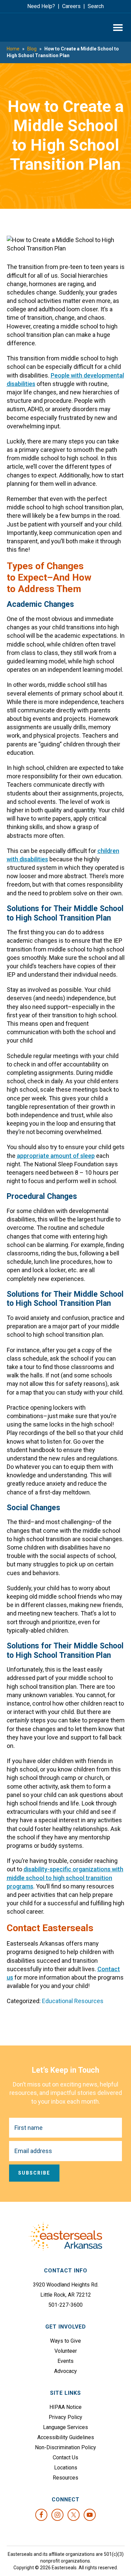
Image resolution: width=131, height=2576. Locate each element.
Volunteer (66, 2351)
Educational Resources (73, 2001)
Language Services (65, 2427)
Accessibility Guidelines (66, 2437)
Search (96, 6)
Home (13, 49)
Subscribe (34, 2173)
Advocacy (65, 2371)
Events (65, 2361)
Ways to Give (65, 2341)
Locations (66, 2468)
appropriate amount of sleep (56, 1156)
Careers (71, 6)
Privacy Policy (65, 2417)
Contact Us (65, 2457)
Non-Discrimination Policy (65, 2447)
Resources (65, 2478)
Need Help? (41, 6)
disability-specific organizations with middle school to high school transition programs (65, 1878)
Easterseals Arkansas (32, 27)
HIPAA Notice (65, 2407)
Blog (32, 49)
